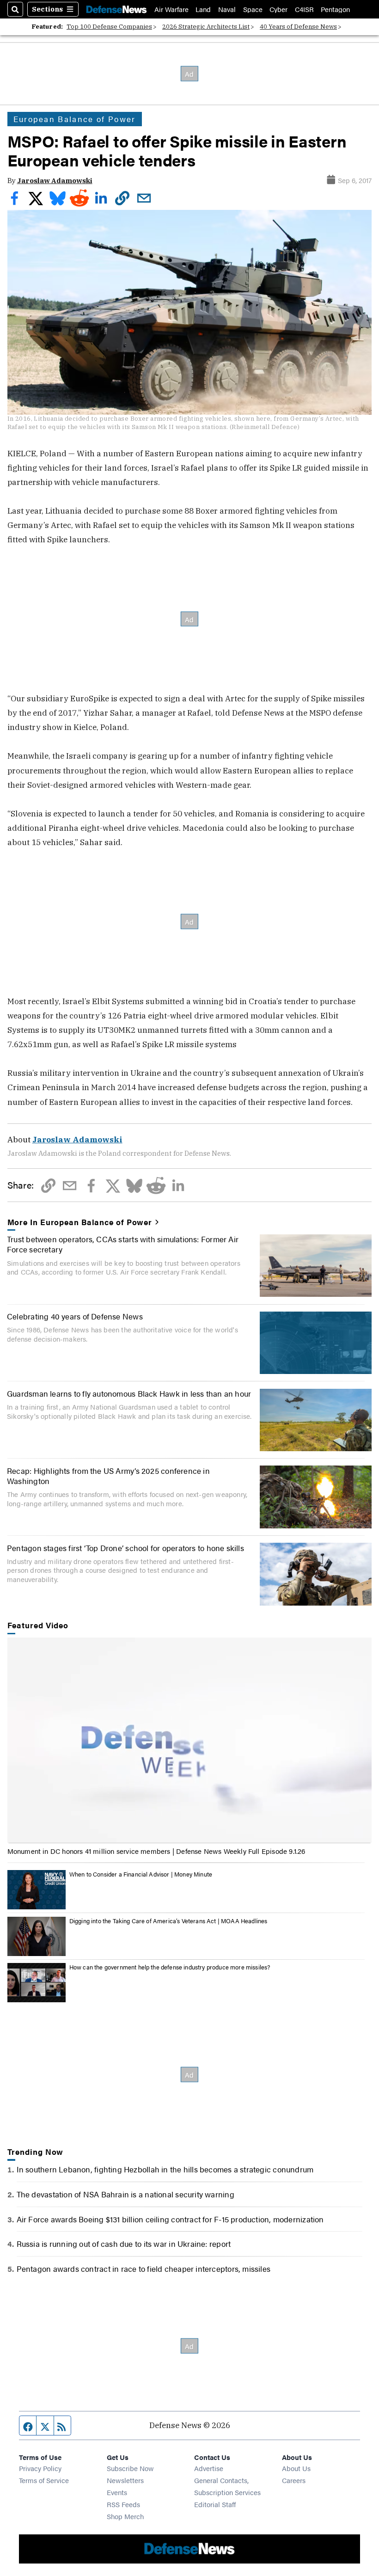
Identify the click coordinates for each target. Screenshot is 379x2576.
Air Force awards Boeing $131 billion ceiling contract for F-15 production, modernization (170, 2219)
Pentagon (335, 9)
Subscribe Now (130, 2468)
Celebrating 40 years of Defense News (75, 1316)
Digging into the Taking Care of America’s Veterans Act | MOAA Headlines (168, 1921)
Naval (227, 9)
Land (203, 9)
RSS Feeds (123, 2504)
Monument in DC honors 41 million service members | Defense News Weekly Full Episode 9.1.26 (156, 1851)
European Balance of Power (75, 119)
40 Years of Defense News (298, 27)
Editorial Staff (215, 2504)
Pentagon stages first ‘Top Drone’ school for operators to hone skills (125, 1548)
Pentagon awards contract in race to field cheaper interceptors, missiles (144, 2268)
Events (117, 2492)
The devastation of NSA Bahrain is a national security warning (125, 2194)
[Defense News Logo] (116, 9)
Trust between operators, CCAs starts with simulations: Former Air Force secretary (123, 1244)
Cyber (278, 9)
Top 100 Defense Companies (109, 27)
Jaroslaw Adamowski (55, 181)
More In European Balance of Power (80, 1222)
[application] (190, 1740)
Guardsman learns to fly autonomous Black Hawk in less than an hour (129, 1393)
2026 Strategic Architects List (206, 27)
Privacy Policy (40, 2468)
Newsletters (125, 2480)
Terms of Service (44, 2480)
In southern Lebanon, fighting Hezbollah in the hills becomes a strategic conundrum (165, 2169)
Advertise (209, 2468)
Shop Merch (125, 2516)
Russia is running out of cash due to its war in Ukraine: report (124, 2243)
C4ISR (304, 9)
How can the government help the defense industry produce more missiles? (170, 1967)
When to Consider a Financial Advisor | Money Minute (141, 1874)
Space (253, 9)
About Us (296, 2468)
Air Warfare (171, 9)
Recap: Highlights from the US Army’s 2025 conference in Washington (108, 1475)
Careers (294, 2480)
